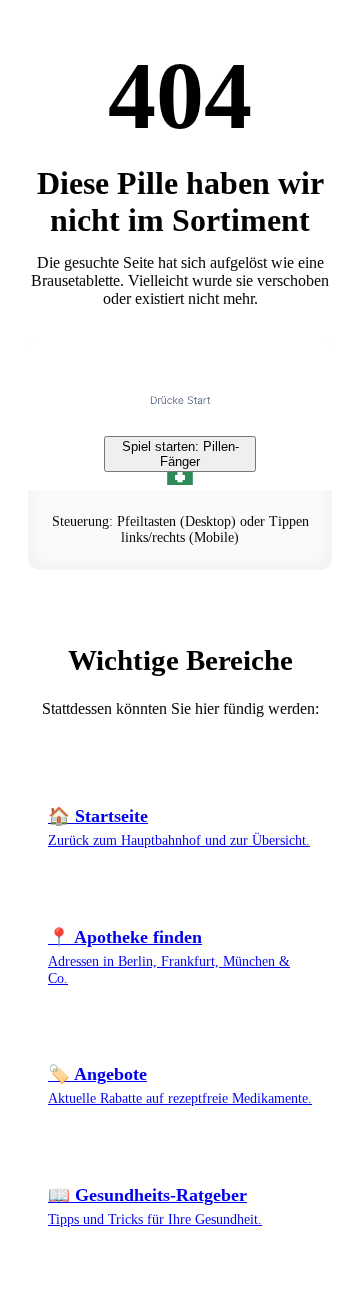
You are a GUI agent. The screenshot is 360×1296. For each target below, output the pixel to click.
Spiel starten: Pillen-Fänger (180, 454)
